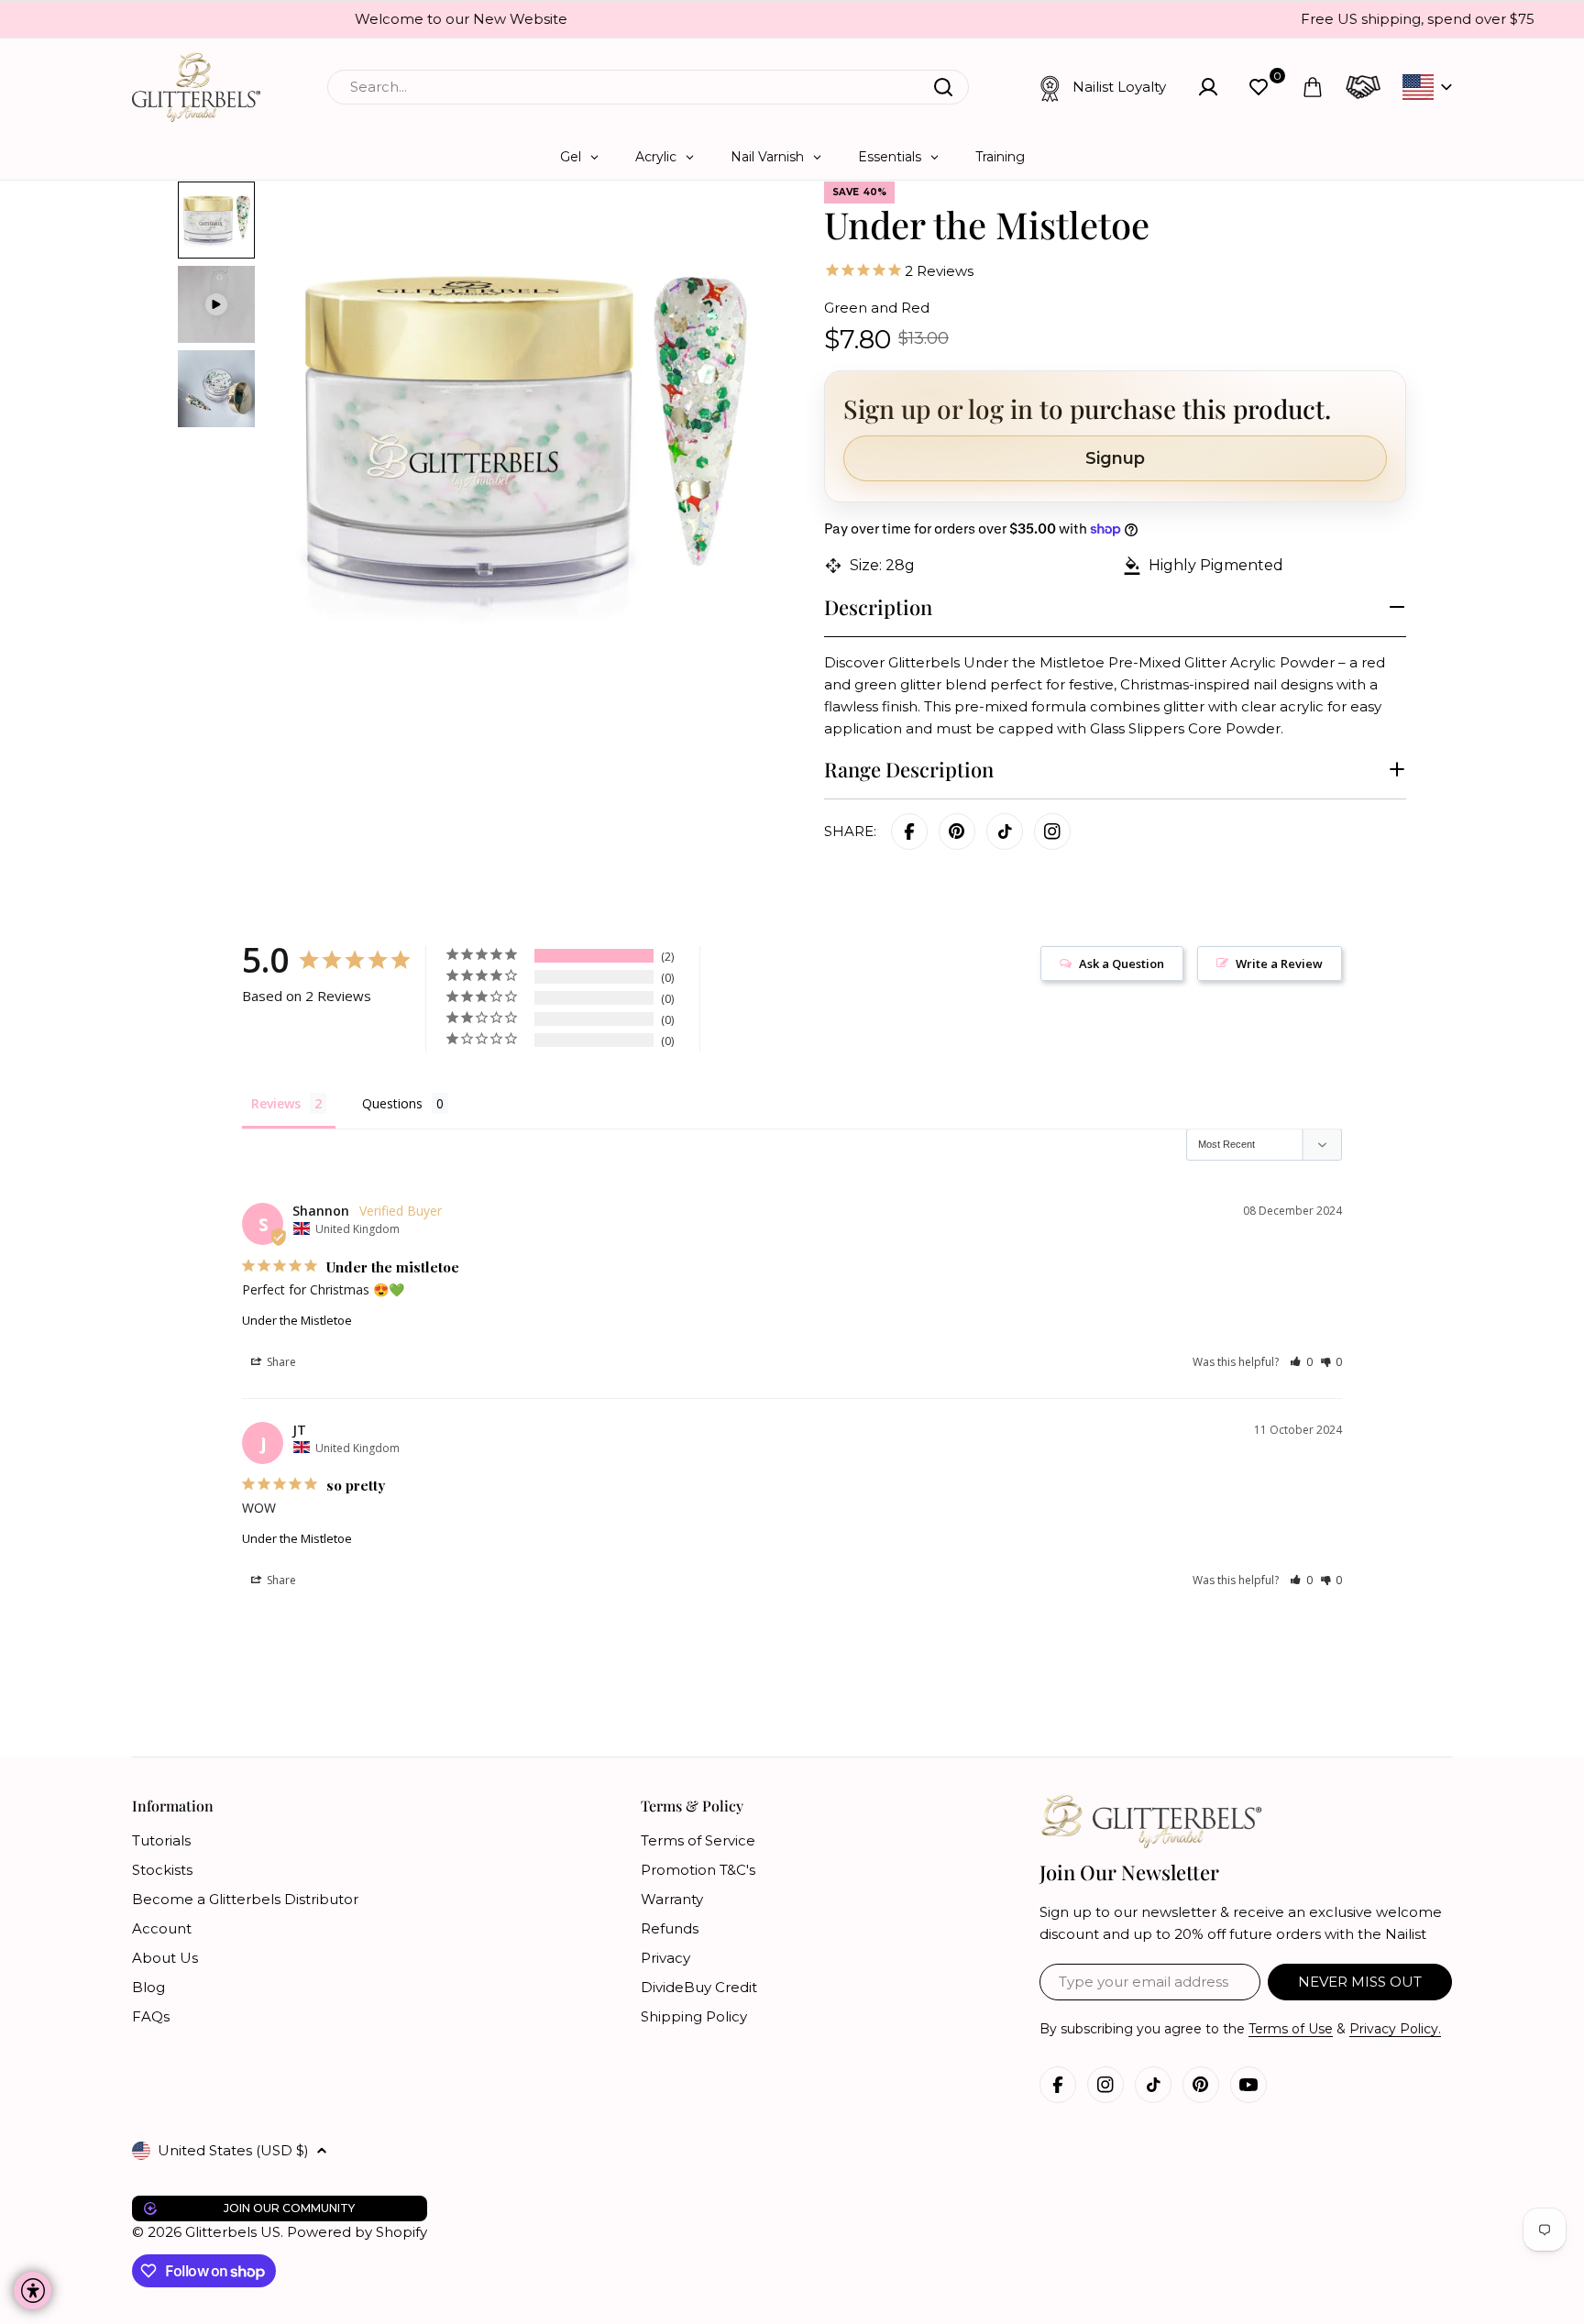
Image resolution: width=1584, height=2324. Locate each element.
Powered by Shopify (357, 2232)
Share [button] (280, 1362)
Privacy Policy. (1395, 2029)
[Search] (943, 87)
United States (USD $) (233, 2150)
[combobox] (648, 87)
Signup (1115, 458)
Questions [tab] (392, 1103)
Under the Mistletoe (297, 1320)
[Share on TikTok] (1005, 832)
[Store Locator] (1363, 87)
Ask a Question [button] (1122, 964)
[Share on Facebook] (909, 832)
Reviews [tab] (276, 1103)
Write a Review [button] (1279, 964)
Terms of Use (1291, 2029)
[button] (1301, 1362)
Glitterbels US (233, 2232)
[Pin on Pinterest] (957, 832)
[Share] (1052, 832)
